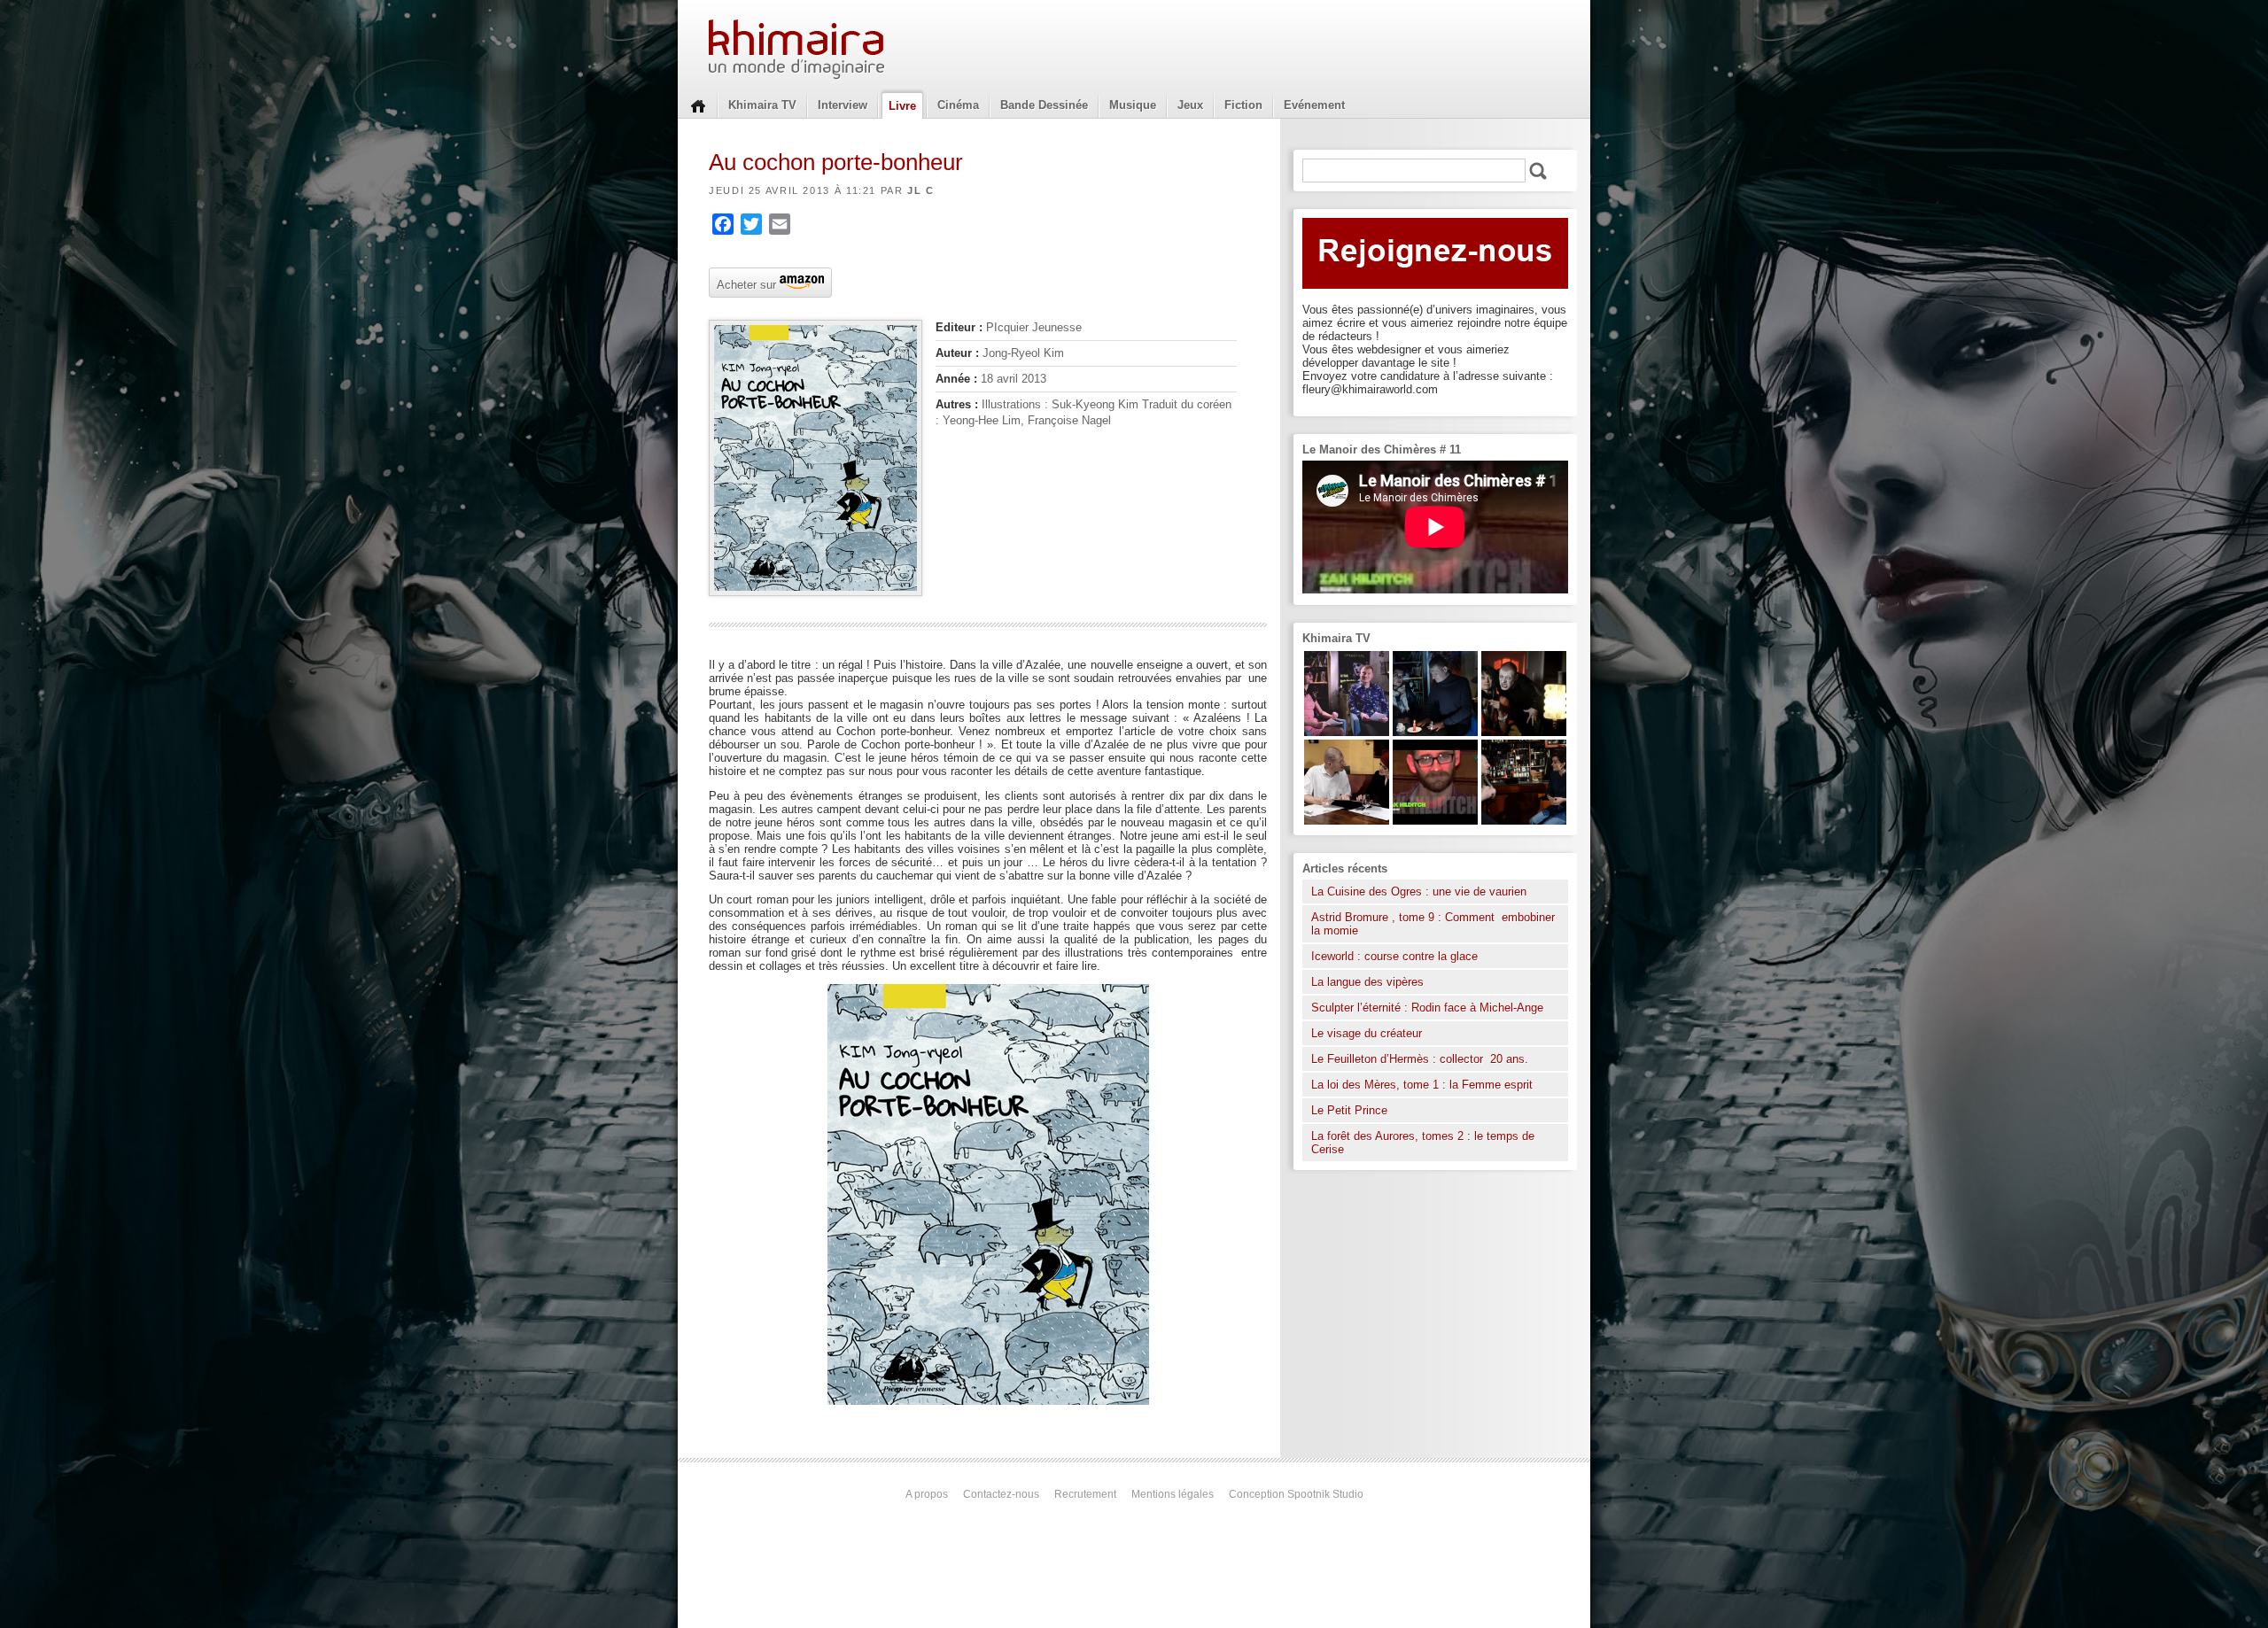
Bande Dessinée (1044, 105)
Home (698, 105)
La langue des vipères (1367, 982)
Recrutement (1085, 1494)
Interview (843, 105)
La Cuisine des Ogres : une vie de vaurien (1419, 892)
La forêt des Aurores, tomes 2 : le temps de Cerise (1423, 1143)
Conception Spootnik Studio (1296, 1494)
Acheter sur (745, 283)
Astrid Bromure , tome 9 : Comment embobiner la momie (1433, 924)
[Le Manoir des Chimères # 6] (1524, 821)
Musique (1133, 105)
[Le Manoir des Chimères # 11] (1435, 821)
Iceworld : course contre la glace (1394, 956)
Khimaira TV (762, 105)
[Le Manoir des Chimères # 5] (1435, 732)
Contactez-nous (1001, 1494)
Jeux (1190, 105)
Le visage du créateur (1367, 1033)
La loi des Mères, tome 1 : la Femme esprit (1422, 1085)
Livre (902, 106)
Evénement (1314, 105)
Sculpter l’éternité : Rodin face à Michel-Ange (1427, 1008)
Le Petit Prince (1349, 1110)
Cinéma (958, 105)
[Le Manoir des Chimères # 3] (1524, 732)
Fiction (1243, 105)
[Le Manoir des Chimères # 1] (1347, 732)
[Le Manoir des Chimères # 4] (1347, 821)
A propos (927, 1494)
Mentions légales (1173, 1494)
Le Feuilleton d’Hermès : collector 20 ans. (1421, 1059)
